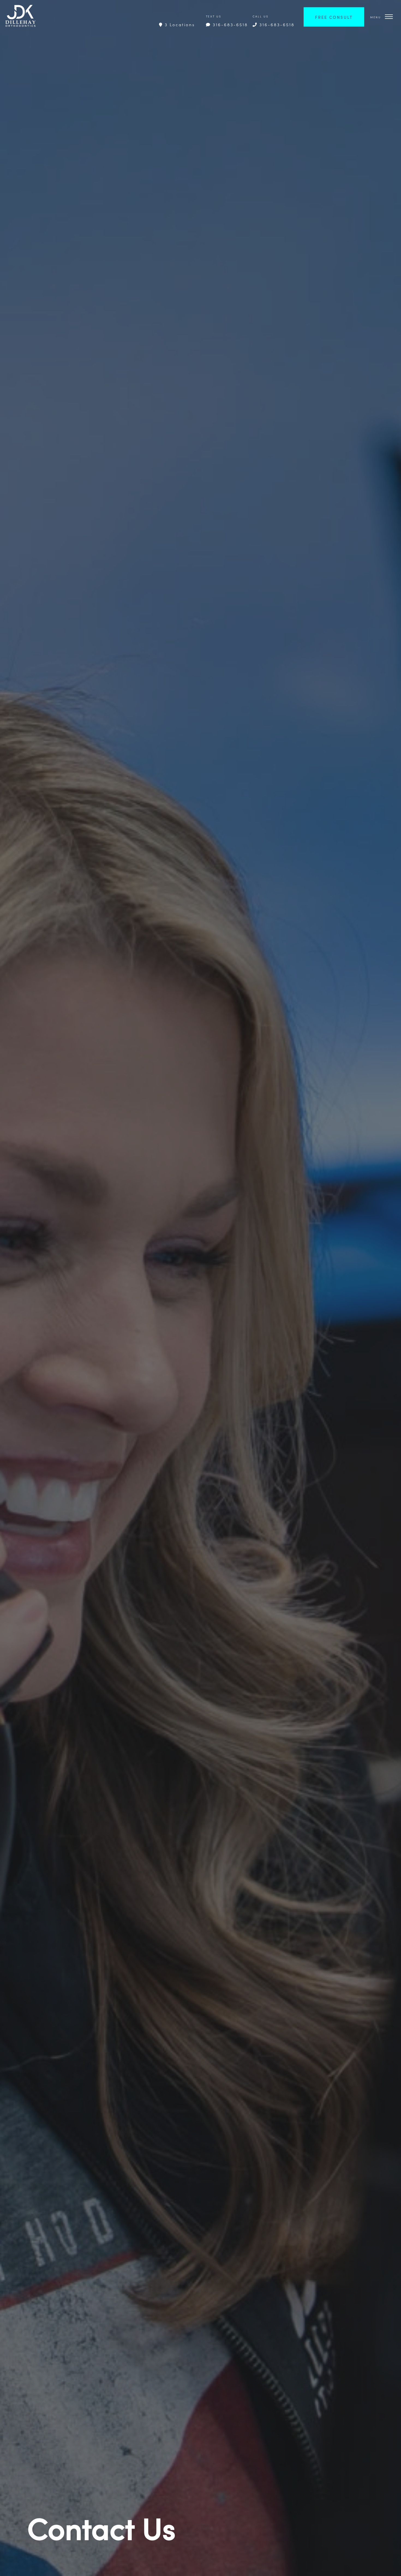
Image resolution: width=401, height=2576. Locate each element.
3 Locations (179, 24)
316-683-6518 (229, 24)
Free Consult (334, 17)
